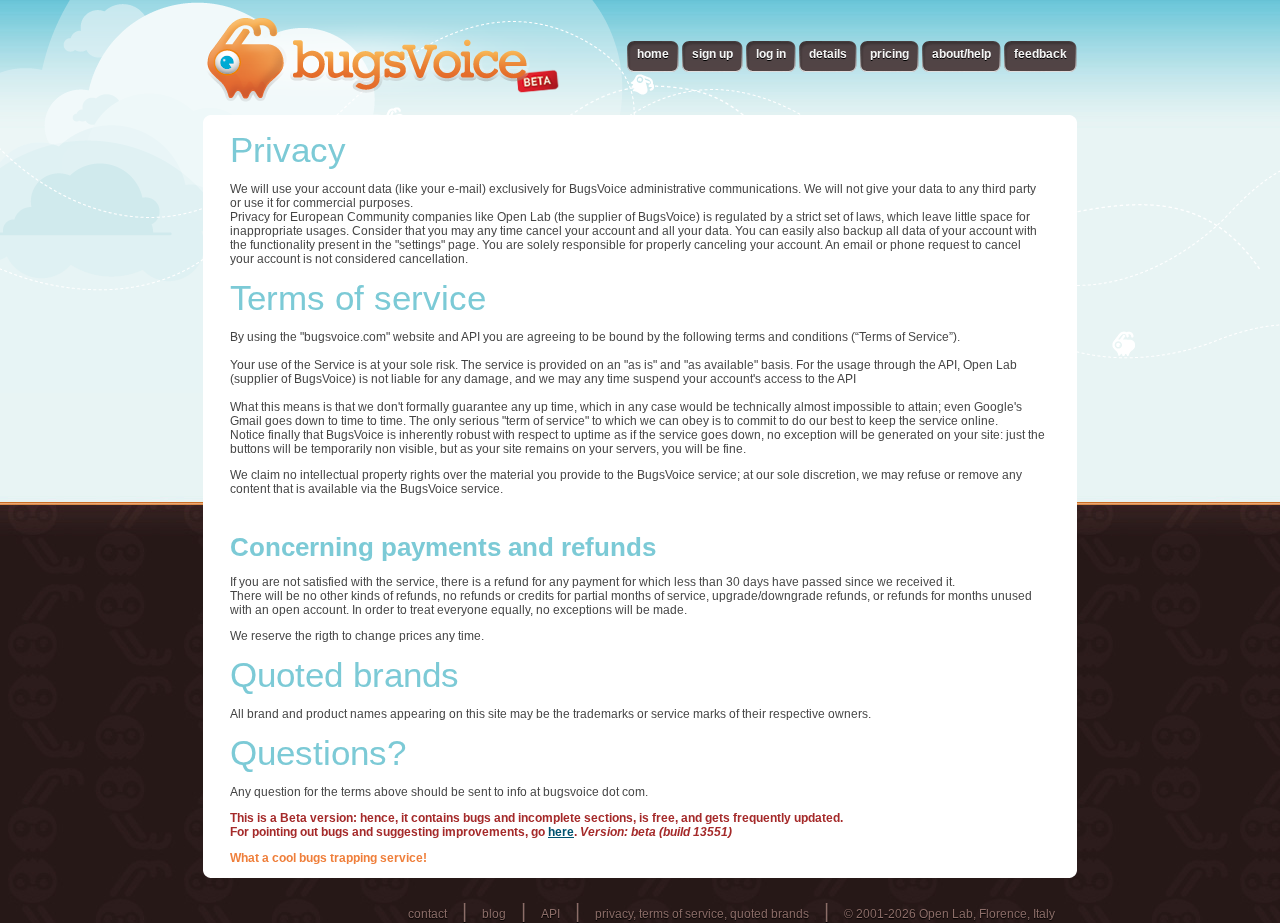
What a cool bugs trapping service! (328, 858)
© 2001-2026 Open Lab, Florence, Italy (949, 914)
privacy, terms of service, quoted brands (702, 914)
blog (494, 914)
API (550, 914)
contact (427, 914)
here (561, 832)
